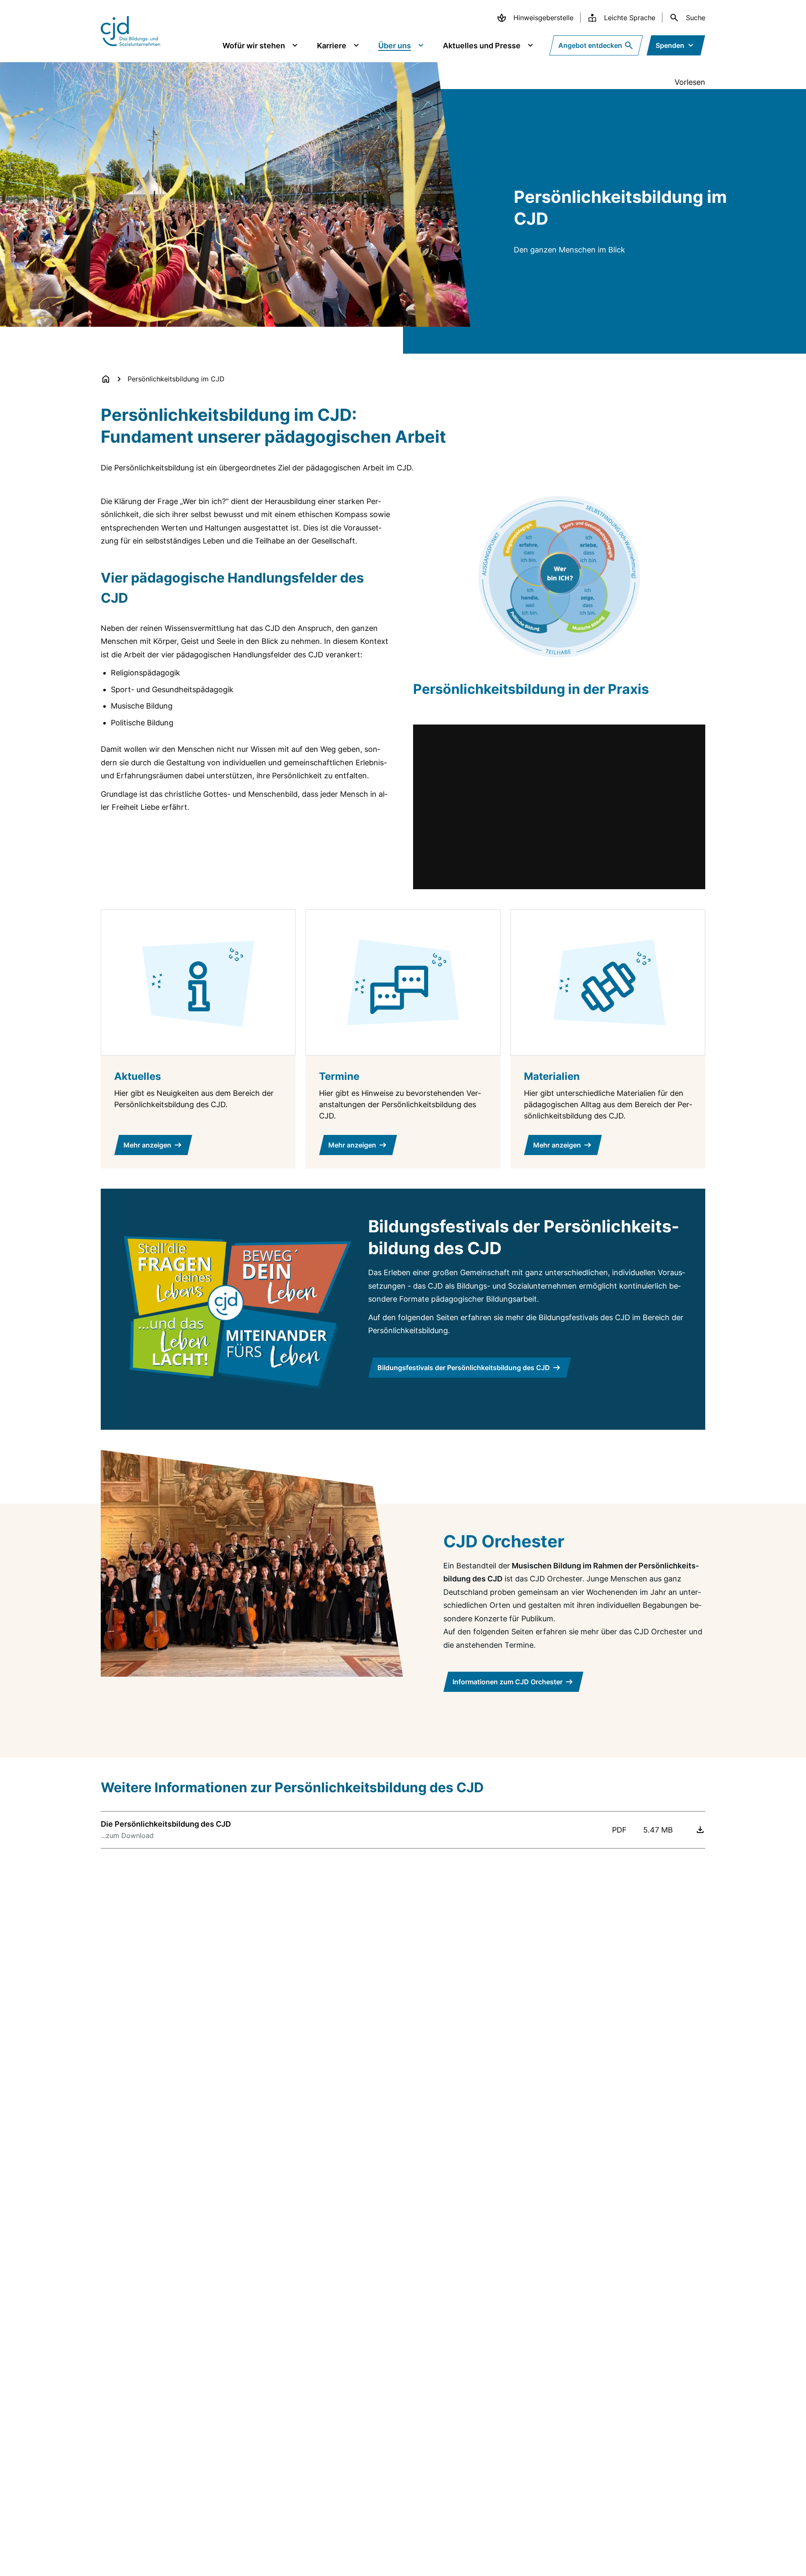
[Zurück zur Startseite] (106, 379)
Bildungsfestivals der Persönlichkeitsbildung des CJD (464, 1368)
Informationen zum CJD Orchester (508, 1682)
